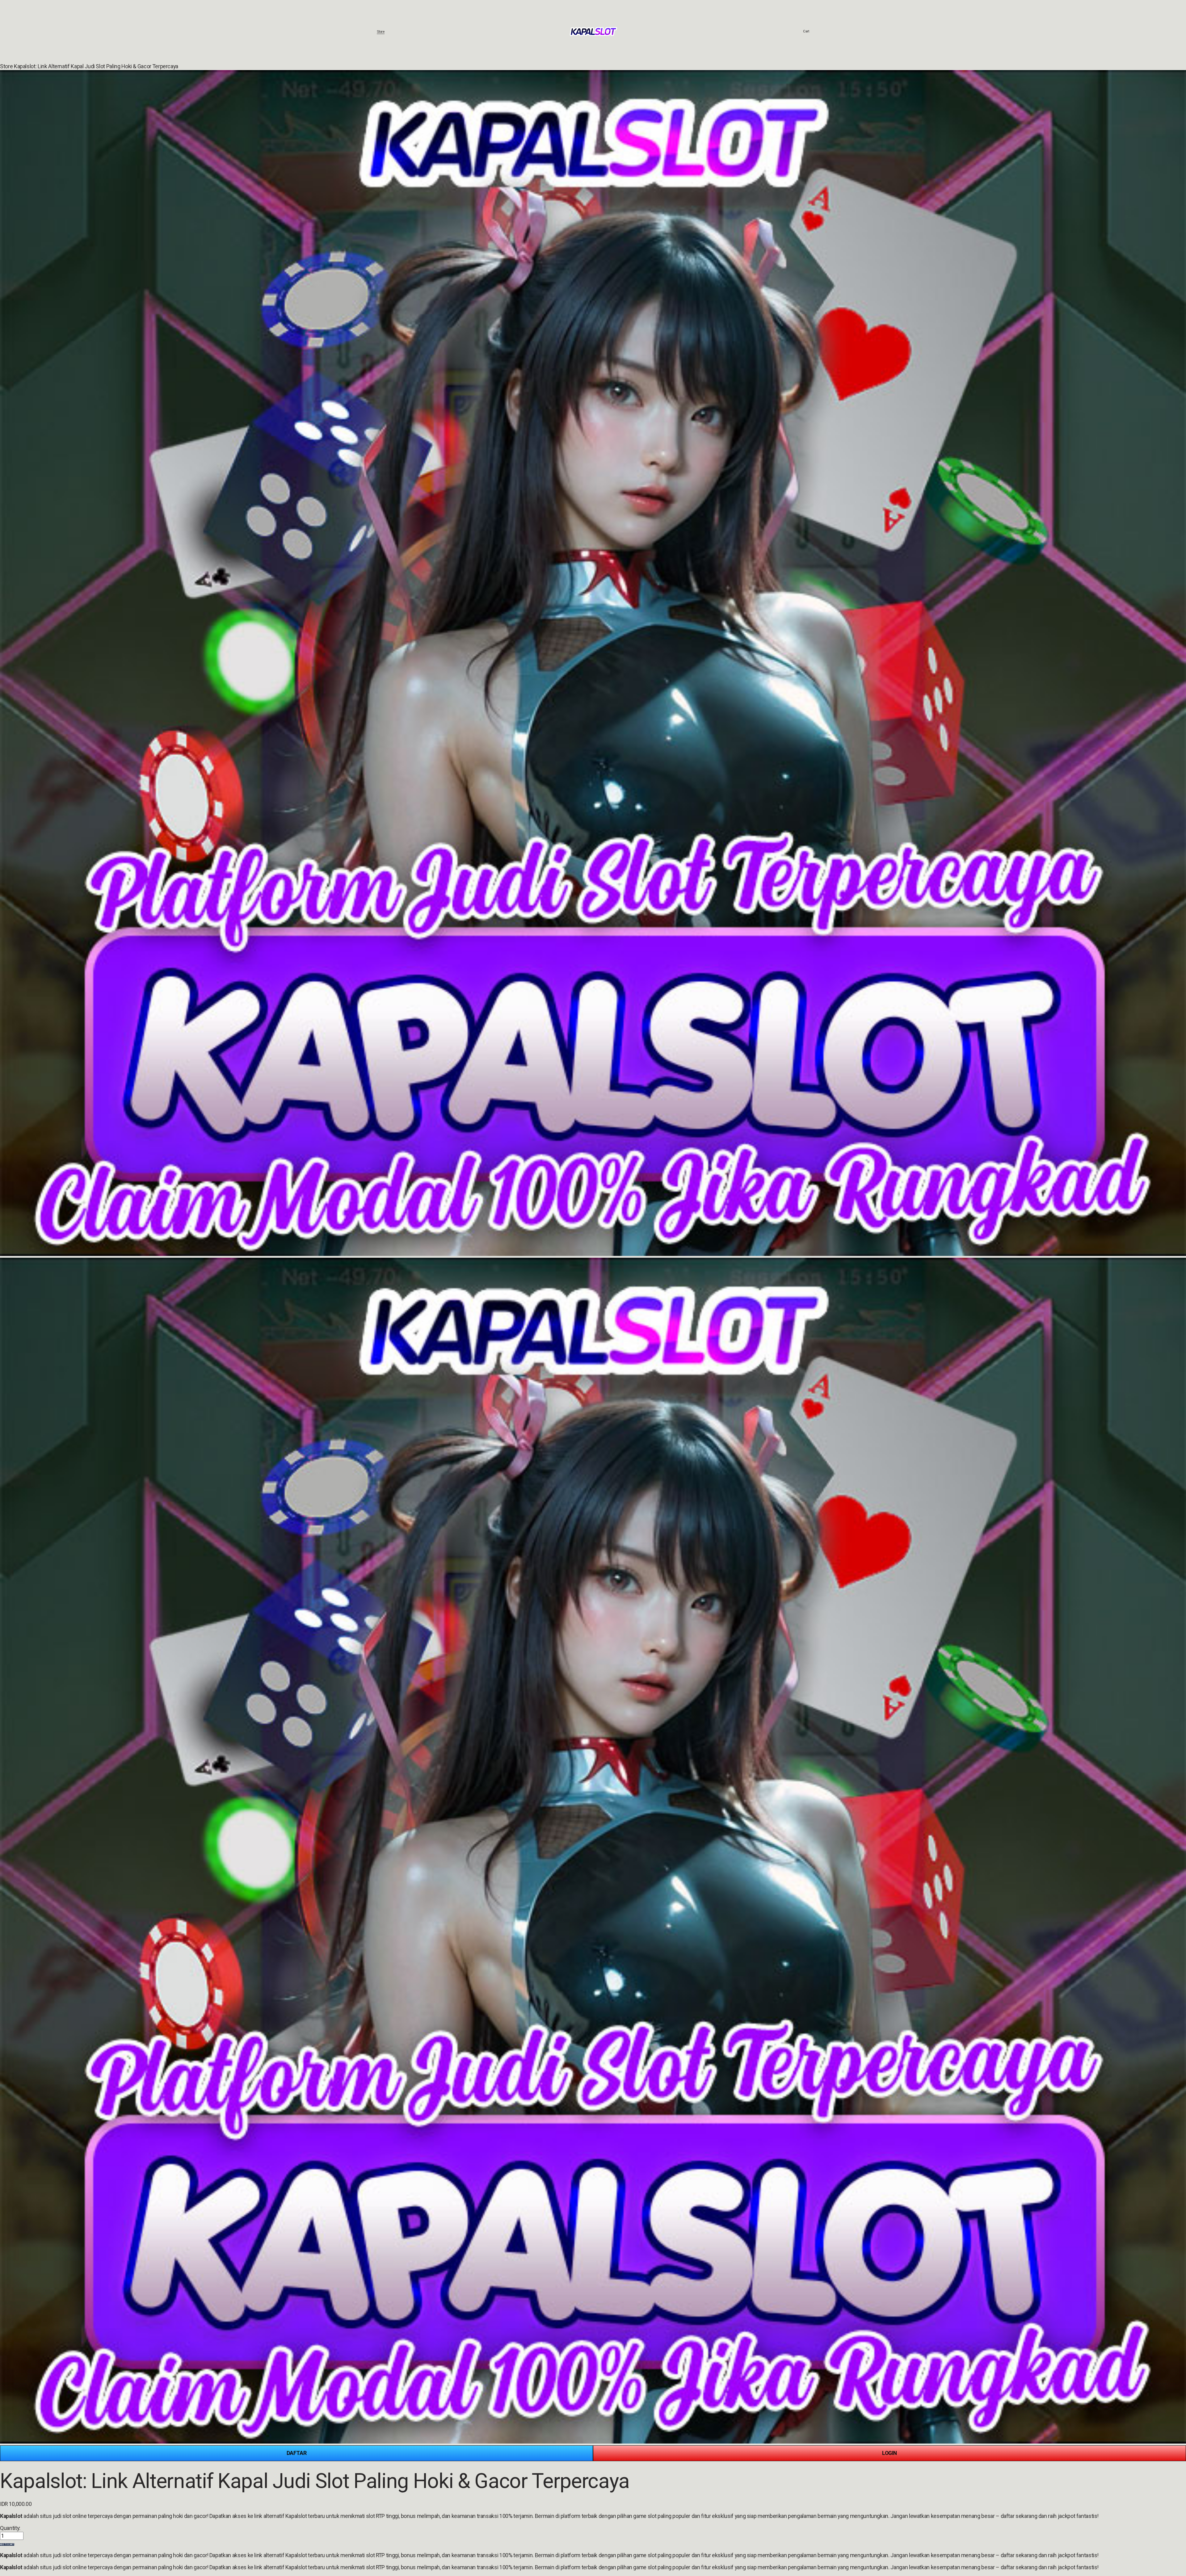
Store (381, 31)
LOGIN (889, 2453)
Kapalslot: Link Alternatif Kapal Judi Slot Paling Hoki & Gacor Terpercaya (96, 66)
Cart (806, 31)
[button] (7, 2545)
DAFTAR (297, 2453)
